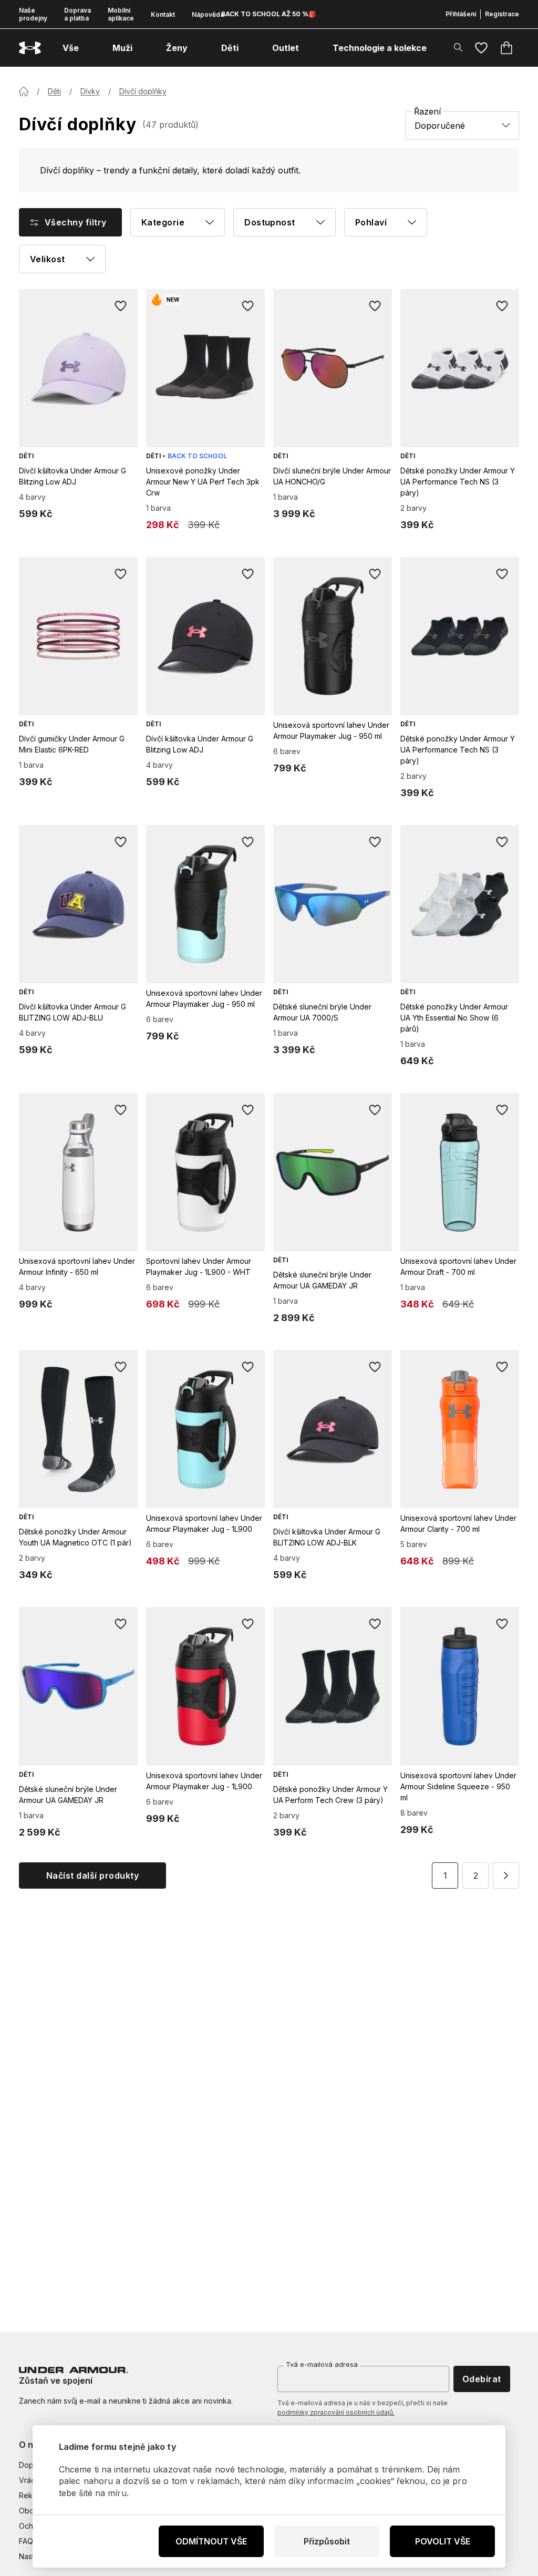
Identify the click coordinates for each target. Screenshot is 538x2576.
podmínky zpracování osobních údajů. (336, 2412)
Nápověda (208, 14)
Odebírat (482, 2379)
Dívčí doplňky (143, 91)
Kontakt (163, 14)
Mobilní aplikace (121, 14)
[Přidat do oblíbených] (121, 306)
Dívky (90, 91)
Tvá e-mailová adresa (322, 2364)
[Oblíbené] (481, 48)
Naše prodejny (33, 14)
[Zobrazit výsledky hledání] (458, 47)
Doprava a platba (77, 14)
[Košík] (506, 48)
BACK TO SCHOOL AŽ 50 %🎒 (269, 14)
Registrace (502, 14)
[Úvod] (24, 91)
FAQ (26, 2541)
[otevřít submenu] (88, 48)
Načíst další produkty (92, 1876)
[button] (506, 1876)
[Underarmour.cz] (30, 48)
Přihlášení (461, 14)
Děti (54, 91)
